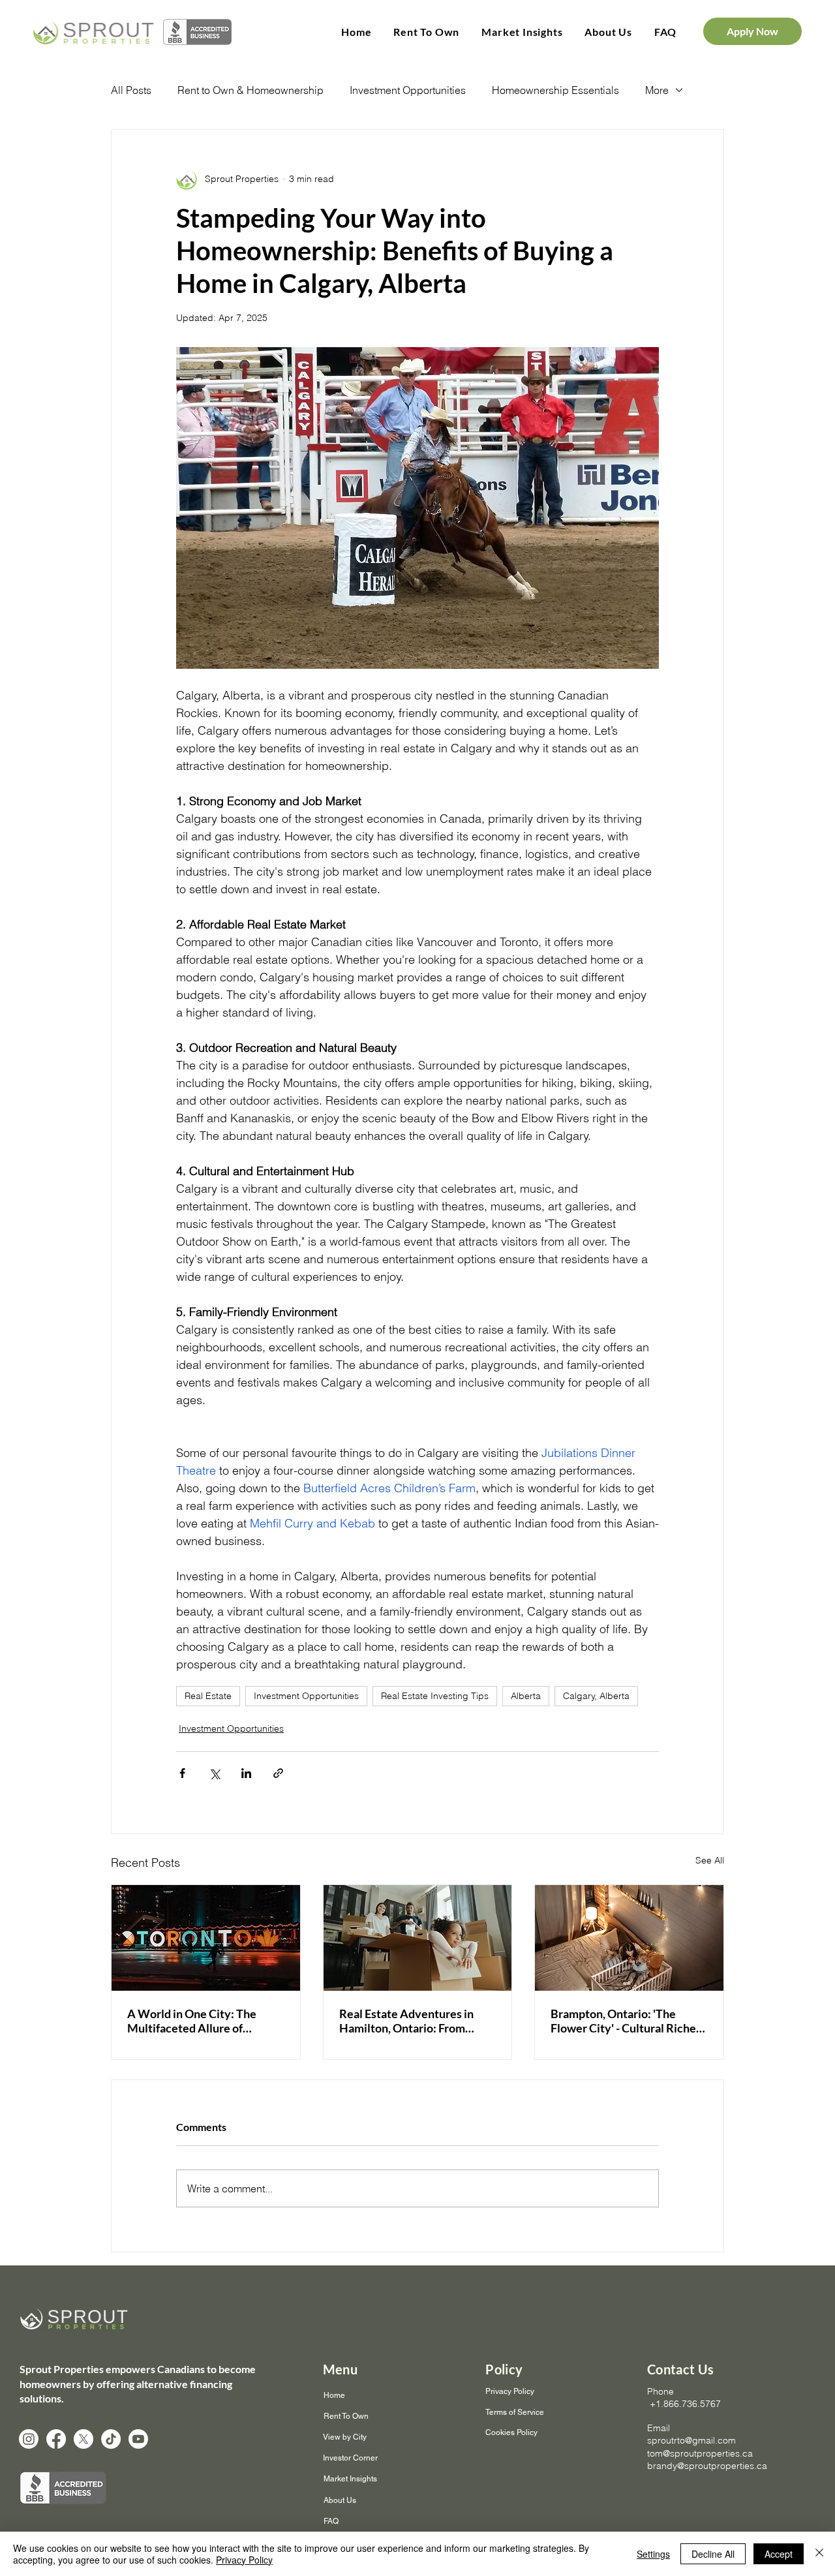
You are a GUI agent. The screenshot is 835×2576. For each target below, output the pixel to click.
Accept (779, 2554)
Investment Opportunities (408, 90)
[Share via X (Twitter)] (214, 1773)
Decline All (713, 2554)
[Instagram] (29, 2439)
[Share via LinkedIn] (246, 1773)
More (657, 90)
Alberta (526, 1696)
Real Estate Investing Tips (435, 1696)
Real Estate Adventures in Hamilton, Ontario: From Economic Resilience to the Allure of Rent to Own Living (412, 2021)
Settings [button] (653, 2554)
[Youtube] (138, 2439)
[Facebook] (56, 2439)
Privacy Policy (244, 2560)
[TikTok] (111, 2439)
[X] (83, 2439)
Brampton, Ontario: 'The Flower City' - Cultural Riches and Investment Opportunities (626, 2021)
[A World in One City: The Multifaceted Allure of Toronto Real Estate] (206, 1938)
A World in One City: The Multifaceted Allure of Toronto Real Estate (192, 2021)
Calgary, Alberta (596, 1696)
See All (710, 1860)
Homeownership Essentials (555, 90)
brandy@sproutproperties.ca (707, 2466)
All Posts (131, 90)
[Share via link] (278, 1773)
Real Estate (208, 1696)
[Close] (819, 2554)
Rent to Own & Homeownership (250, 90)
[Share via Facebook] (182, 1773)
